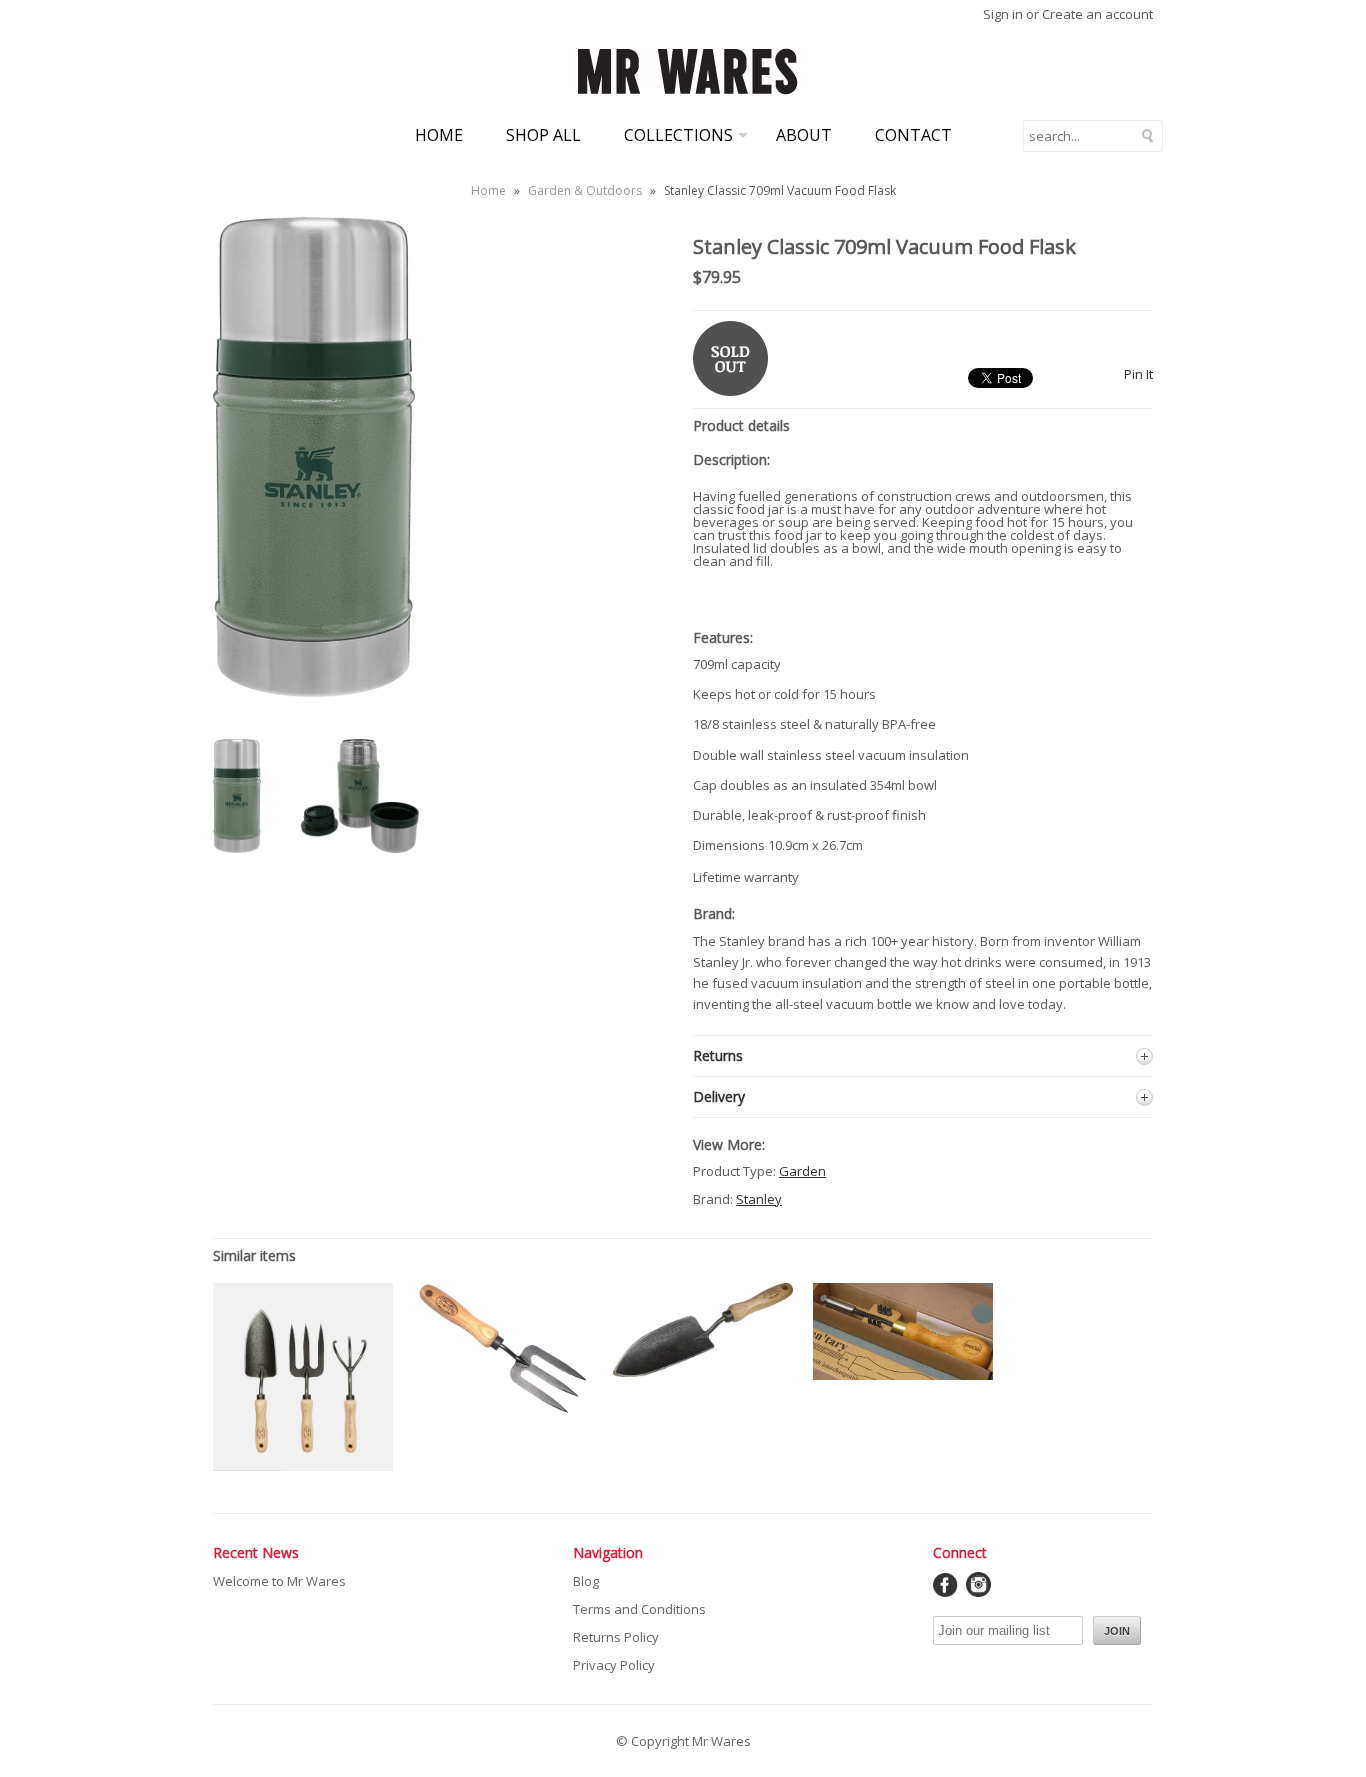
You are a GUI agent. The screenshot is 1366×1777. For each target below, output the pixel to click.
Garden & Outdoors (585, 190)
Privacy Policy (614, 1665)
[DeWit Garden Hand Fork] (503, 1413)
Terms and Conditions (639, 1609)
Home (439, 135)
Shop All (543, 135)
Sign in (1003, 14)
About (804, 135)
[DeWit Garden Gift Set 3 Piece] (303, 1466)
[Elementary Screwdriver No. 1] (903, 1375)
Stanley (759, 1199)
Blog (586, 1581)
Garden (802, 1171)
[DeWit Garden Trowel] (703, 1372)
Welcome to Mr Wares (279, 1581)
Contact (913, 135)
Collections (678, 135)
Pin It (1138, 374)
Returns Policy (616, 1637)
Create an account (1097, 14)
